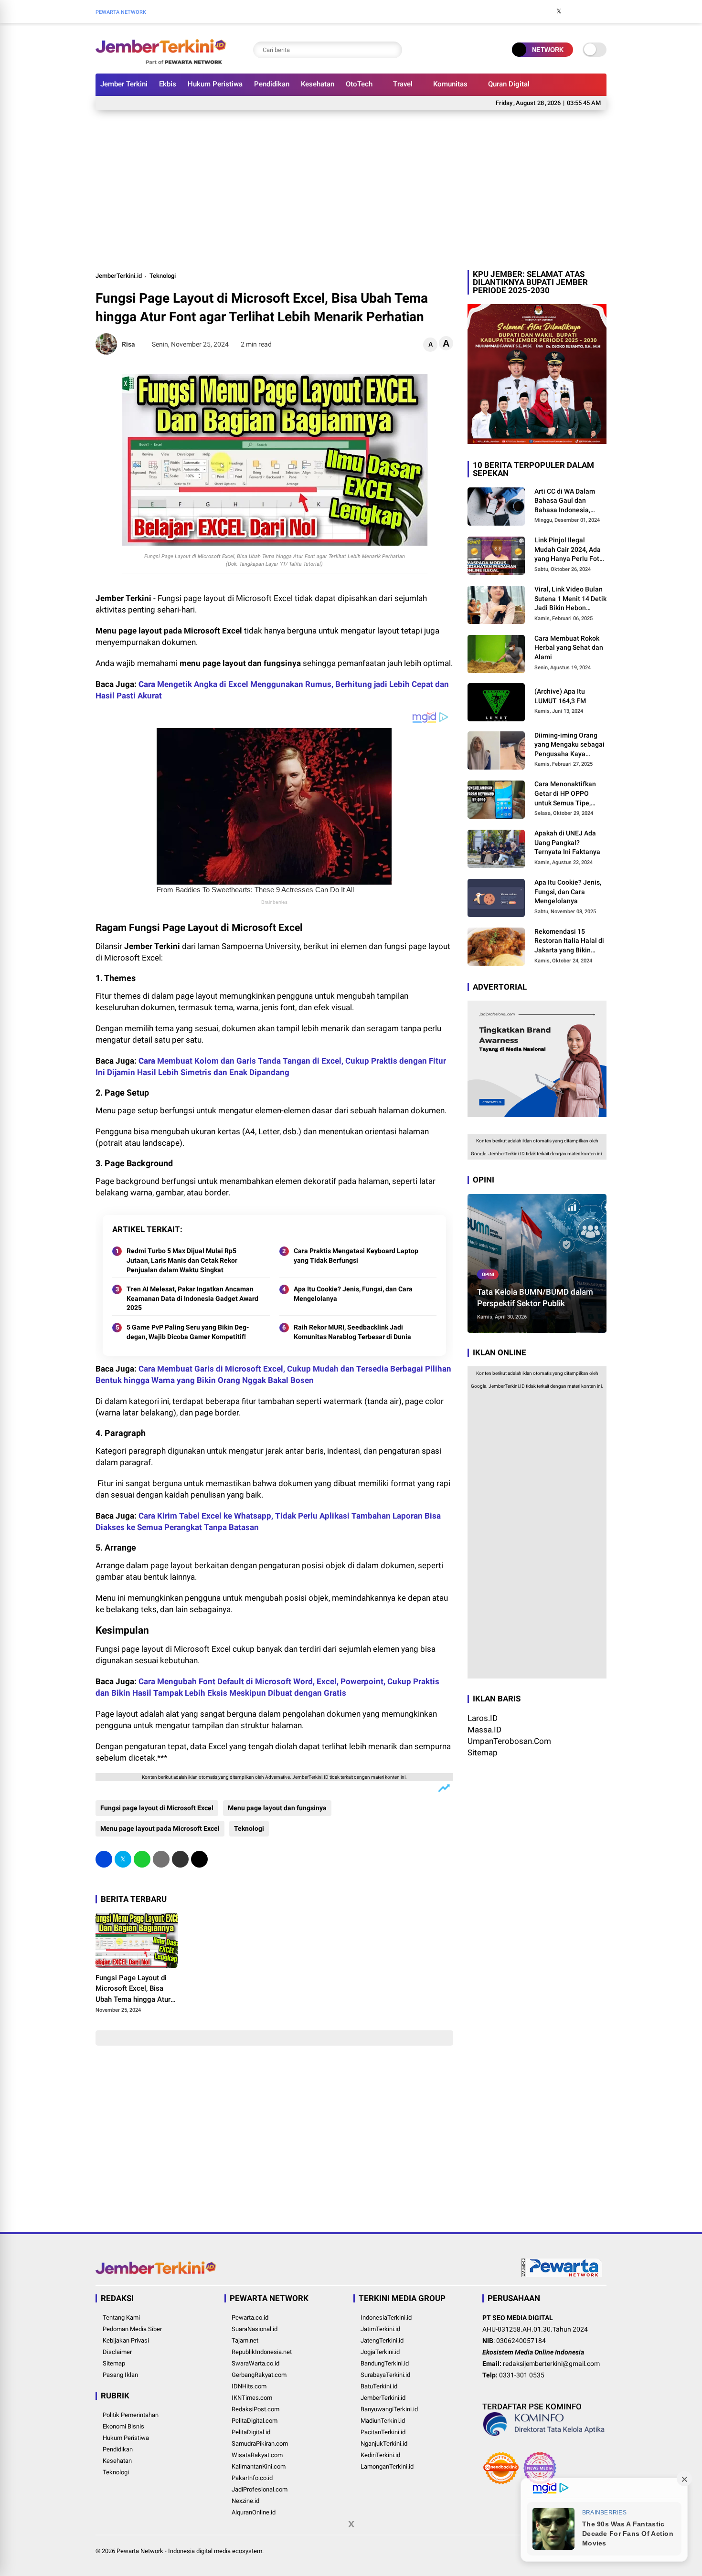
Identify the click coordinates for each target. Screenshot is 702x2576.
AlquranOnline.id (254, 2512)
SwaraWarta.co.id (255, 2363)
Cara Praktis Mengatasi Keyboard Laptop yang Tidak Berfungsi (356, 1256)
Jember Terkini (124, 84)
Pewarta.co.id (250, 2317)
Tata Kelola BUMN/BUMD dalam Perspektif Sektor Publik (535, 1298)
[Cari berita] (393, 50)
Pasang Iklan (120, 2375)
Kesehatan (318, 84)
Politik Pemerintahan (131, 2415)
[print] (161, 1859)
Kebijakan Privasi (126, 2340)
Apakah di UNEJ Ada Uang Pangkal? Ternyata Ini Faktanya (567, 843)
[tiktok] (602, 11)
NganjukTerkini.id (384, 2444)
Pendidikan (272, 84)
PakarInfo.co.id (252, 2478)
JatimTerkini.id (380, 2329)
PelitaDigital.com (255, 2421)
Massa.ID (484, 1730)
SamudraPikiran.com (260, 2444)
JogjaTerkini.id (380, 2352)
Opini (488, 1274)
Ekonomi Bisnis (123, 2426)
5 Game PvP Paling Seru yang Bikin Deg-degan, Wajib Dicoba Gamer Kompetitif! (188, 1332)
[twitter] (559, 11)
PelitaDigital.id (251, 2432)
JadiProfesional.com (260, 2489)
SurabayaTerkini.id (385, 2375)
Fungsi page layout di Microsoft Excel (157, 1808)
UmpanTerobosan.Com (509, 1742)
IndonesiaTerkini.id (386, 2317)
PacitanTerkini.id (383, 2432)
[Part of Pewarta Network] (562, 2275)
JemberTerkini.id (119, 276)
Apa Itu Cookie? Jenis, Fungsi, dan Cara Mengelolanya (353, 1294)
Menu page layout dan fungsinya (277, 1808)
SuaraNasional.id (255, 2329)
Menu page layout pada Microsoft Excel (160, 1828)
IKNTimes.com (252, 2398)
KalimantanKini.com (259, 2466)
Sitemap (483, 1753)
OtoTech (359, 84)
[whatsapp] (142, 1859)
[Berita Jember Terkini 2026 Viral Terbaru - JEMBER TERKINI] (161, 61)
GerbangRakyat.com (259, 2375)
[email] (180, 1859)
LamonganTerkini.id (387, 2466)
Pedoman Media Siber (132, 2329)
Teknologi (163, 276)
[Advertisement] (351, 189)
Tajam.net (245, 2340)
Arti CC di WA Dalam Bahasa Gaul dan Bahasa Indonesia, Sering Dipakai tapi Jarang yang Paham (565, 501)
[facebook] (544, 11)
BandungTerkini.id (385, 2363)
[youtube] (587, 11)
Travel (403, 84)
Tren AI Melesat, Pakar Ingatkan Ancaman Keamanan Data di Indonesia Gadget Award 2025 (192, 1298)
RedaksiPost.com (255, 2409)
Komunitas (450, 84)
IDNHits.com (249, 2386)
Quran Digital (509, 84)
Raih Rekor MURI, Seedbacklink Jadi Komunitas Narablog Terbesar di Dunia (352, 1332)
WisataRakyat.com (257, 2455)
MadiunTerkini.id (383, 2421)
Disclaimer (117, 2352)
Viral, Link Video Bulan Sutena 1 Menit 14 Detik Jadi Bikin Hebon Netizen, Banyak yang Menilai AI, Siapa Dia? (570, 599)
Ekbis (168, 84)
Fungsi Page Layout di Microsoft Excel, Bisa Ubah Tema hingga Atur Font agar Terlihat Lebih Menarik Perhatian (133, 1989)
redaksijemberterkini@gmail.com (551, 2364)
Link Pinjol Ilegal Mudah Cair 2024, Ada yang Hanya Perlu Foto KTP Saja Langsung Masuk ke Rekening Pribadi (569, 550)
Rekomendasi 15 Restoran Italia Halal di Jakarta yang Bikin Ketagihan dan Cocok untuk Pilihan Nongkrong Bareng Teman (569, 941)
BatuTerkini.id (379, 2386)
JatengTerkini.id (382, 2340)
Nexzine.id (245, 2501)
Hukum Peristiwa (215, 84)
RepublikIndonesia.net (262, 2352)
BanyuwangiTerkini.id (389, 2409)
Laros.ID (483, 1719)
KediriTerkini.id (380, 2455)
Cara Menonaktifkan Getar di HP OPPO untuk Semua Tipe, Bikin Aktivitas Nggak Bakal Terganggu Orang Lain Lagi (570, 794)
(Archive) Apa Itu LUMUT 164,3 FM (560, 696)
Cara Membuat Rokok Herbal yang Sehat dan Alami (569, 648)
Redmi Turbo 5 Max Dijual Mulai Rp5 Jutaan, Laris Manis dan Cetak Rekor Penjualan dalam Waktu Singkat (182, 1260)
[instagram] (573, 11)
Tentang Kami (121, 2317)
